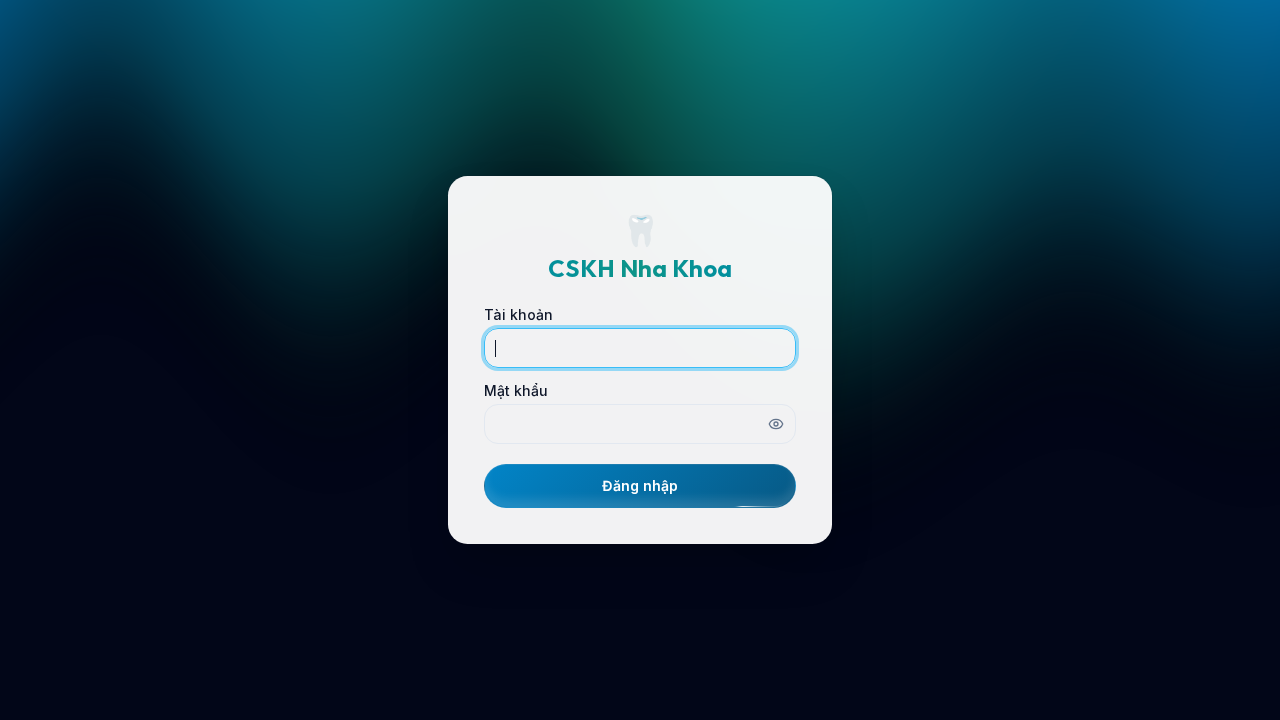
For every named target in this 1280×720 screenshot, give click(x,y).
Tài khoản (518, 315)
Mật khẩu (516, 391)
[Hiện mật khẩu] (776, 424)
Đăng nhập (640, 485)
